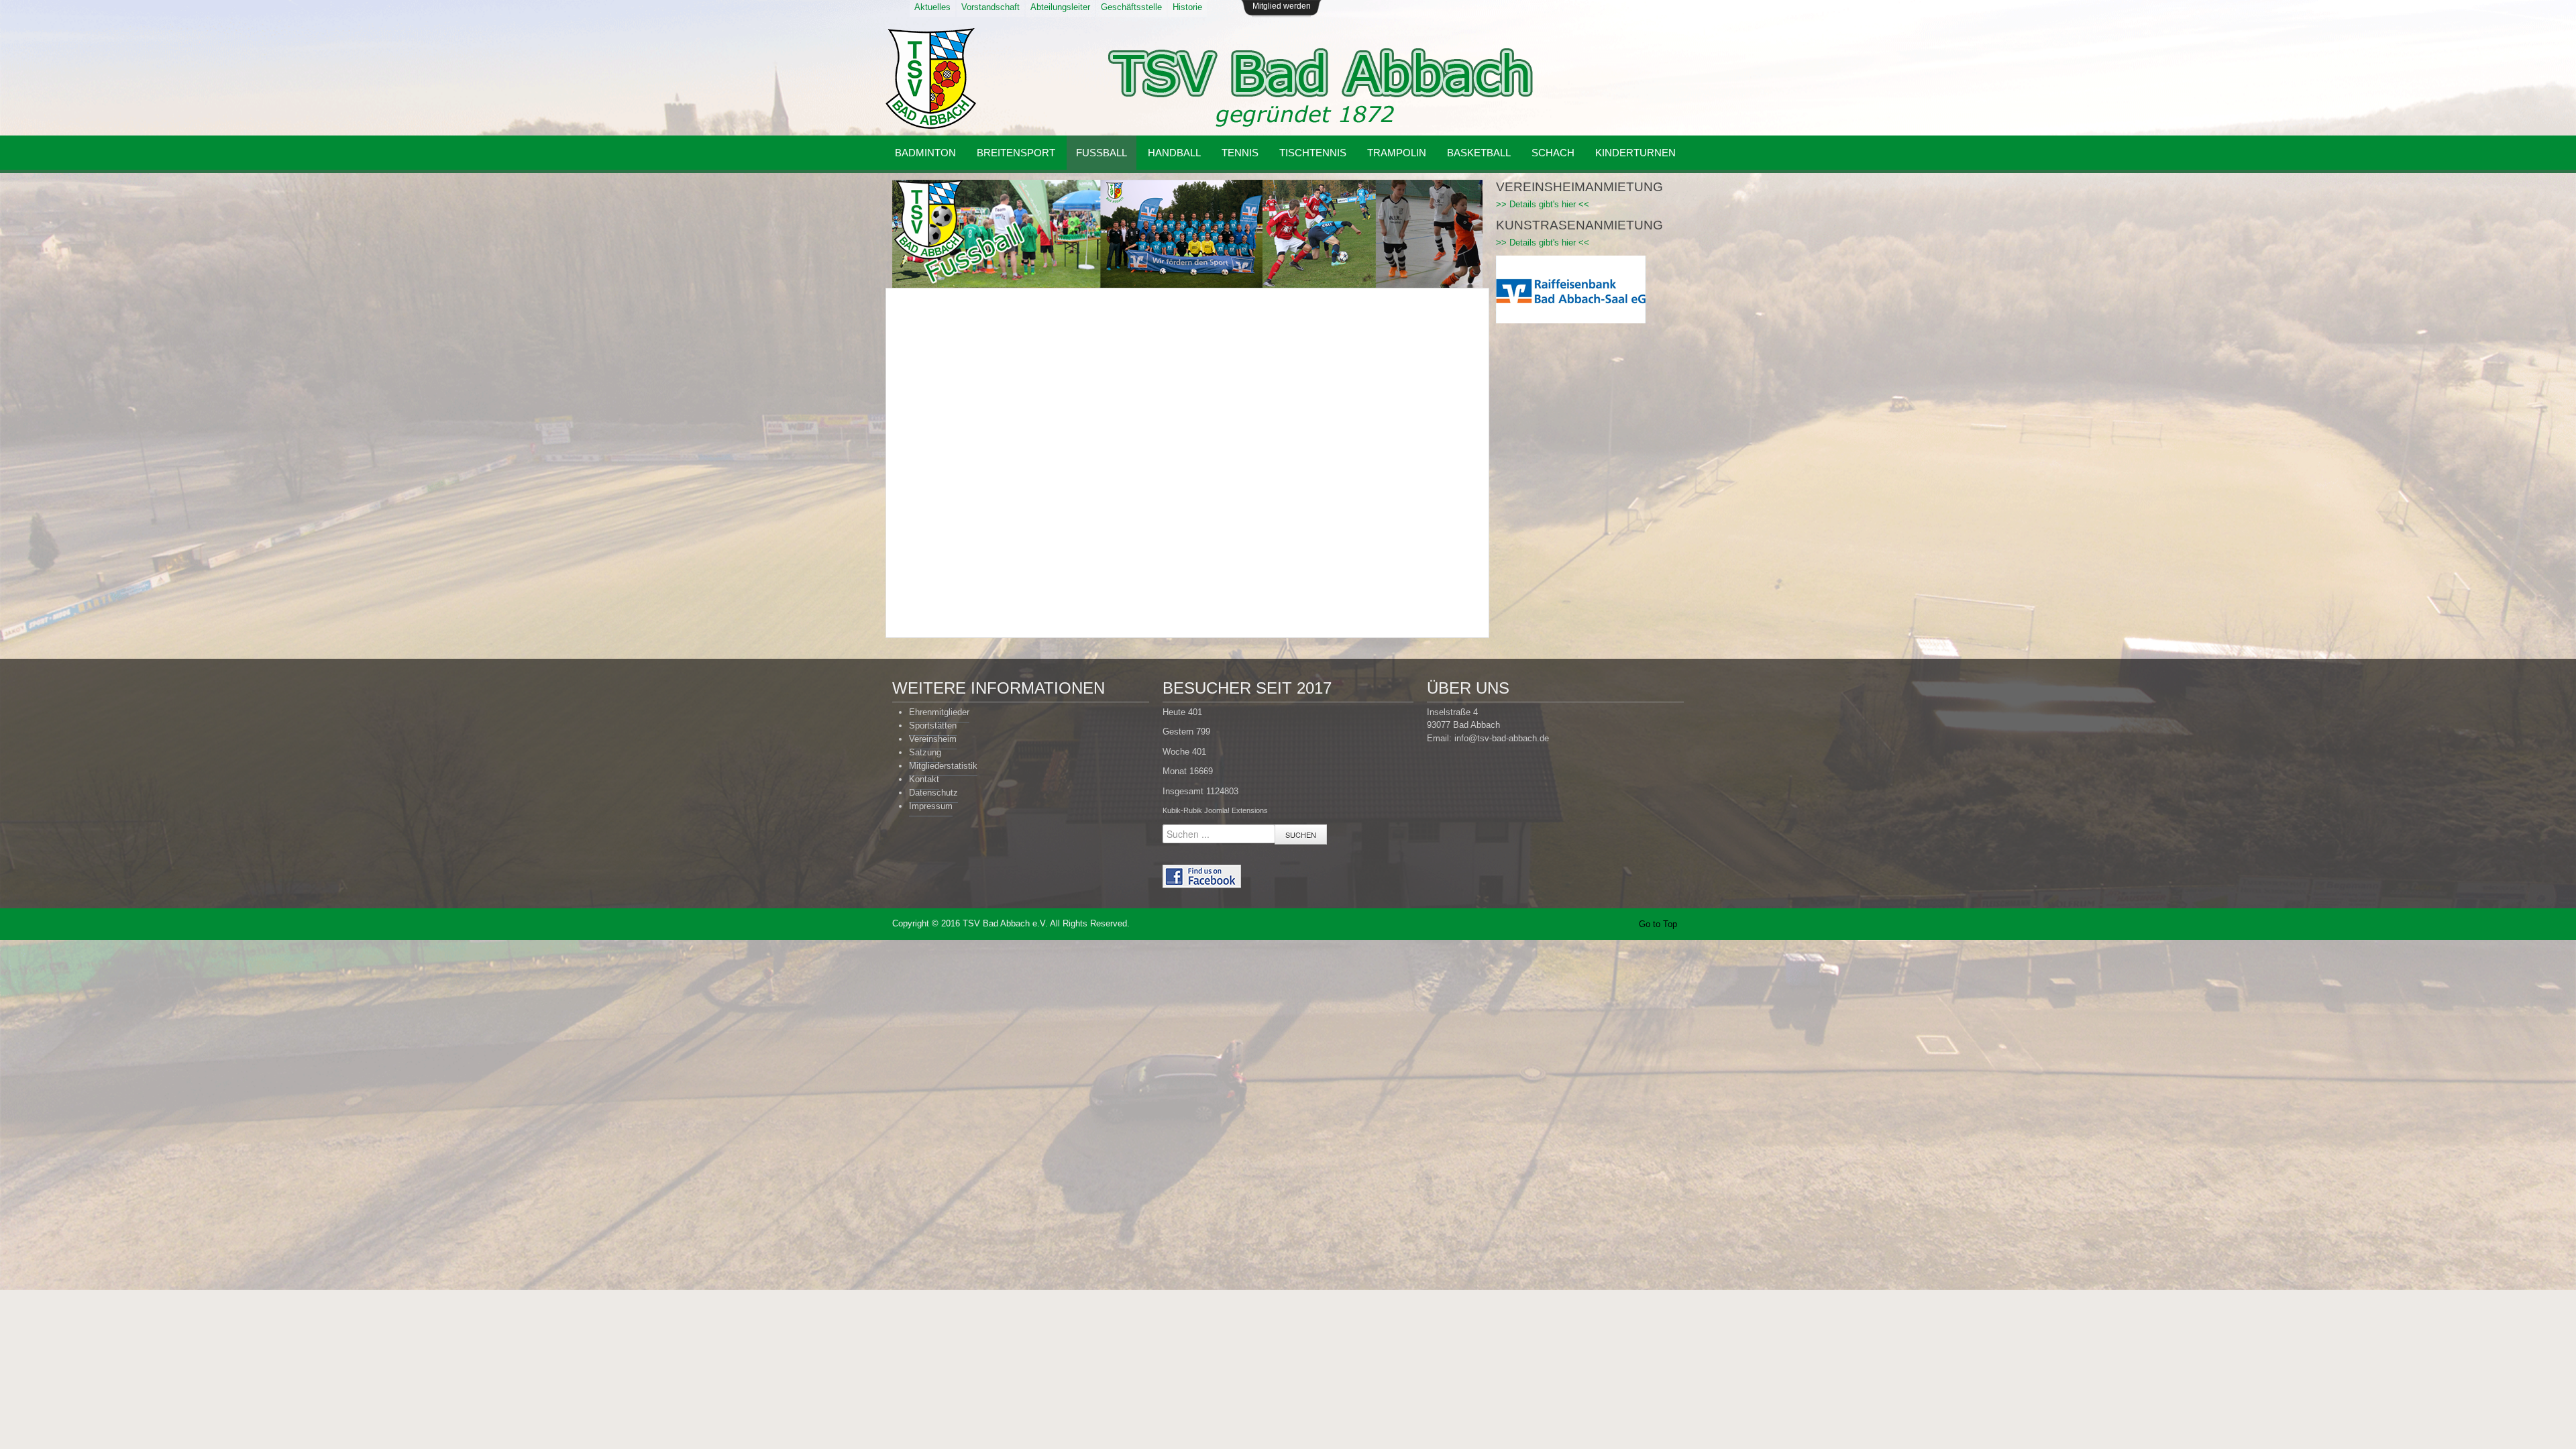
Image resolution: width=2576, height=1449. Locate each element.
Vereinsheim (933, 739)
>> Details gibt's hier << (1543, 204)
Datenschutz (933, 793)
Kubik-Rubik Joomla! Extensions (1215, 810)
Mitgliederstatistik (943, 766)
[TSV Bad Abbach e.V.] (931, 78)
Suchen (1301, 835)
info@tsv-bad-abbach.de (1502, 738)
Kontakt (924, 779)
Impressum (931, 806)
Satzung (925, 752)
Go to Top (1658, 924)
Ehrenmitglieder (939, 712)
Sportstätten (933, 726)
